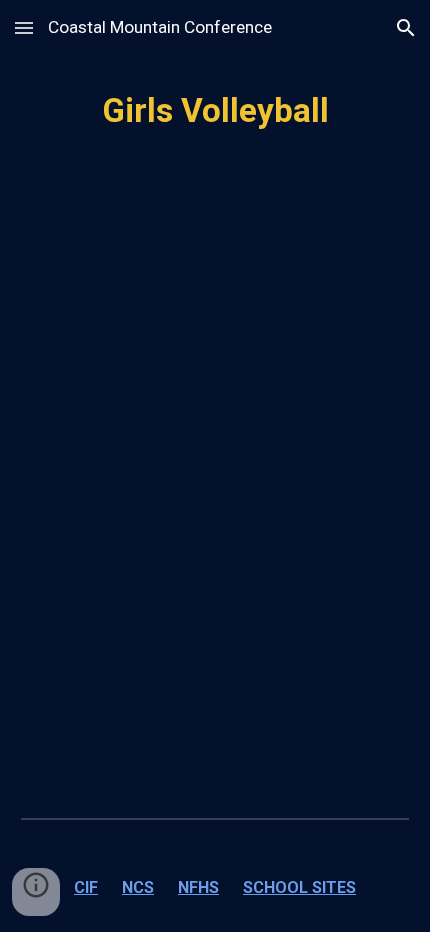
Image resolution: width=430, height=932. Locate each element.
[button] (24, 27)
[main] (215, 111)
